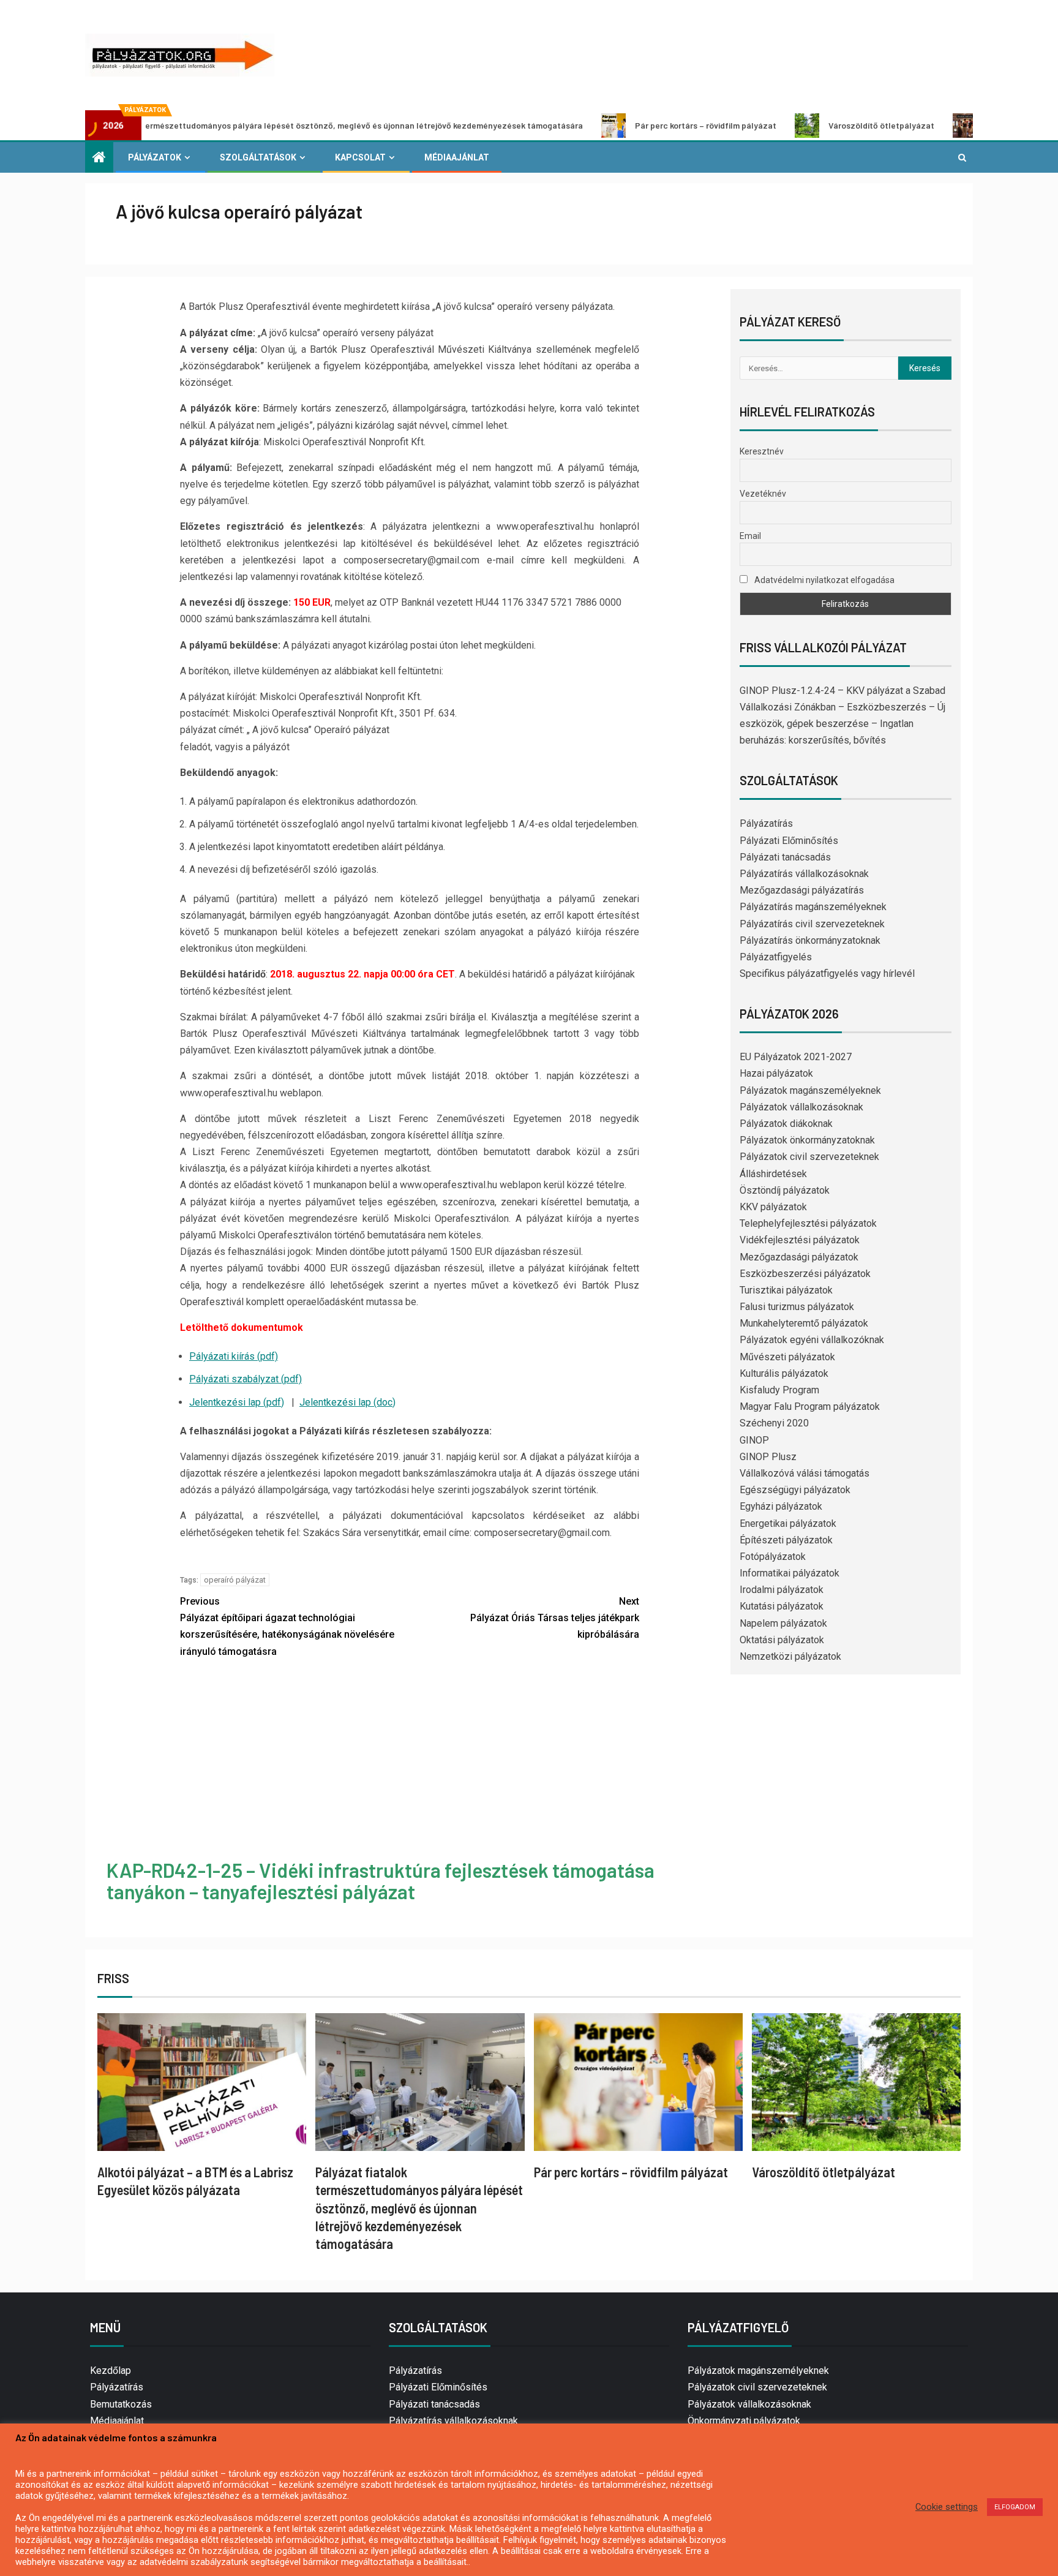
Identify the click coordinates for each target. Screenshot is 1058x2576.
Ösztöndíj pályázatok (785, 1190)
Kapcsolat (360, 157)
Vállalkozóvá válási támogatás (805, 1473)
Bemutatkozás (121, 2404)
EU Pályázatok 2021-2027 (796, 1057)
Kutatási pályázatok (782, 1606)
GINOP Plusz (768, 1457)
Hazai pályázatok (776, 1073)
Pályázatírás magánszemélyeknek (813, 907)
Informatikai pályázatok (790, 1573)
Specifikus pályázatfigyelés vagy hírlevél (827, 974)
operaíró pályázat (235, 1580)
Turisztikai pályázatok (786, 1290)
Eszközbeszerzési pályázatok (805, 1274)
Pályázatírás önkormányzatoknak (810, 940)
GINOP (754, 1440)
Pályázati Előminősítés (789, 841)
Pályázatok (155, 157)
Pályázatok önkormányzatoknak (807, 1140)
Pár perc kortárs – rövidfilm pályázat (608, 125)
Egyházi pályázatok (781, 1506)
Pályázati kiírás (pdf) (234, 1356)
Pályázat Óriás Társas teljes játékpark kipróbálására (555, 1618)
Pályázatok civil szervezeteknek (809, 1157)
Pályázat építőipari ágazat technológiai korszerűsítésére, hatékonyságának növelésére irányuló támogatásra (287, 1626)
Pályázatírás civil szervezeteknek (812, 924)
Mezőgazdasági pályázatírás (802, 890)
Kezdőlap (111, 2371)
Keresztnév (762, 451)
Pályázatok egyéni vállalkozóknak (812, 1340)
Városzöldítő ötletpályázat (784, 125)
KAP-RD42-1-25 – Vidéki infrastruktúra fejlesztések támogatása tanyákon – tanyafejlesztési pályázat (381, 1881)
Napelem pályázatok (783, 1623)
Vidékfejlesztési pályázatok (800, 1240)
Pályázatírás (766, 823)
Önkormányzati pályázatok (744, 2421)
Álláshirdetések (773, 1174)
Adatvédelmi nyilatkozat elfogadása (824, 580)
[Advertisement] (410, 1761)
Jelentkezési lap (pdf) (237, 1402)
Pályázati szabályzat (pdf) (246, 1379)
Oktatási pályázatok (782, 1640)
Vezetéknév (763, 494)
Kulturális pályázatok (784, 1373)
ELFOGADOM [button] (1015, 2507)
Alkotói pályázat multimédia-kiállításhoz (968, 125)
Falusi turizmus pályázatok (797, 1307)
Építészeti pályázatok (786, 1540)
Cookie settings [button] (947, 2507)
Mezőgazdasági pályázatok (799, 1257)
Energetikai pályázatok (788, 1523)
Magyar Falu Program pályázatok (810, 1407)
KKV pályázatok (773, 1207)
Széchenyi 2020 (774, 1423)
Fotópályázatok (773, 1557)
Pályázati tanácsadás (785, 857)
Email (750, 536)
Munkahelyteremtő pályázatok (804, 1323)
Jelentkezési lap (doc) (347, 1402)
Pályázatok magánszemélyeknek (810, 1090)
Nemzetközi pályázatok (790, 1656)
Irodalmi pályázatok (782, 1590)
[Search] (962, 157)
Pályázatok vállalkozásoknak (801, 1107)
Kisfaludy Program (779, 1390)
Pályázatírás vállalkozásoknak (804, 874)
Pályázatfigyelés (776, 957)
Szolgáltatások (258, 157)
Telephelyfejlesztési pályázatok (808, 1223)
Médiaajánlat (457, 157)
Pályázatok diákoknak (786, 1124)
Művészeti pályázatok (787, 1357)
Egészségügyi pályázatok (795, 1490)
